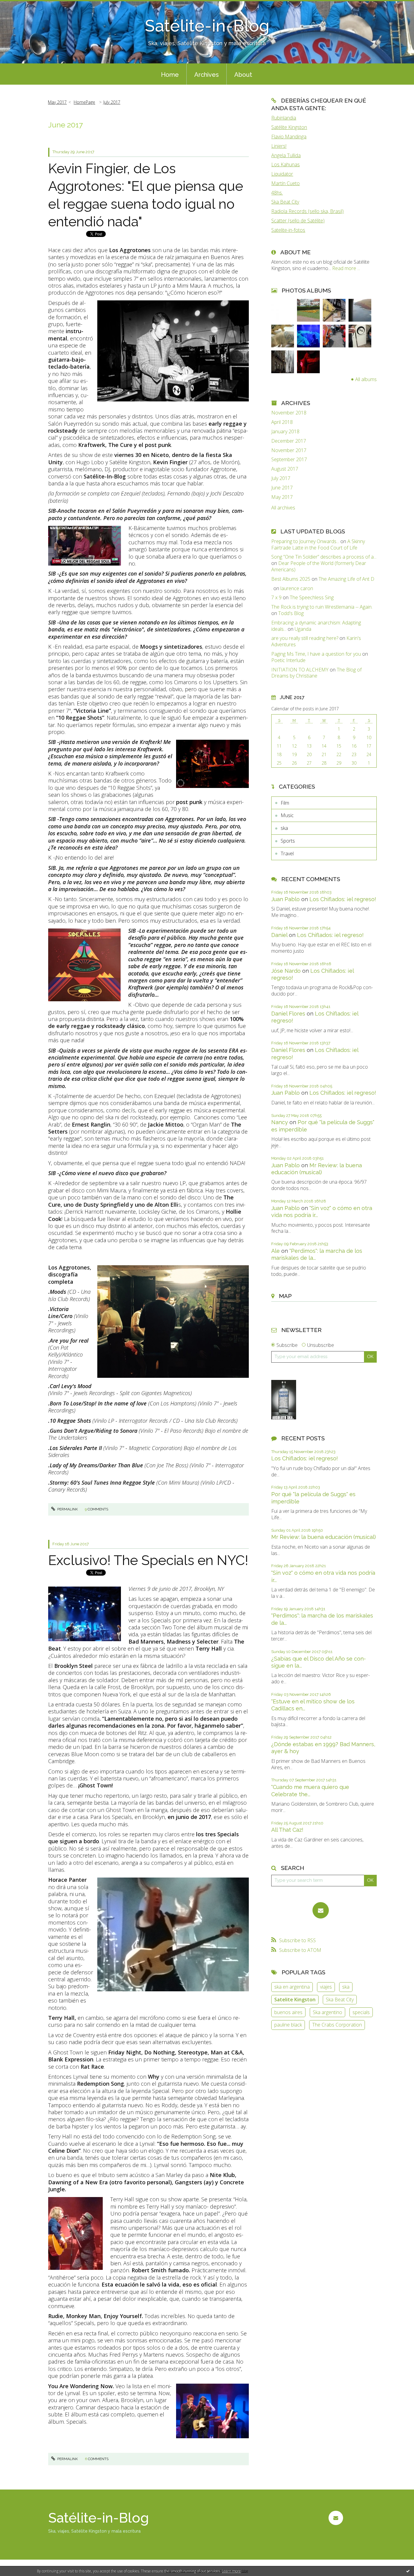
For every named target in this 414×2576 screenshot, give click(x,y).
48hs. (277, 193)
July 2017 (112, 102)
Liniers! (279, 146)
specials (361, 2012)
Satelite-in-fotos (288, 230)
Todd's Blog (291, 613)
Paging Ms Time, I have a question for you (316, 654)
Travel (287, 854)
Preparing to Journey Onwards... (305, 541)
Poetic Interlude (288, 660)
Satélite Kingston (289, 127)
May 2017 (57, 102)
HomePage (84, 102)
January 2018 (285, 432)
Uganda (303, 629)
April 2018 (282, 422)
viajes (326, 1987)
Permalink (67, 1509)
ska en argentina (292, 1987)
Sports (288, 841)
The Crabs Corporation (337, 2025)
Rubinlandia (284, 118)
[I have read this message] (408, 2571)
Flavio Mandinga (289, 137)
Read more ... (346, 268)
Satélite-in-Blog (207, 26)
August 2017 (285, 469)
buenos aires (288, 2012)
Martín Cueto (285, 183)
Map (285, 1296)
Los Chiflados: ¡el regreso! (343, 899)
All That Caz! (287, 1830)
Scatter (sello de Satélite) (298, 221)
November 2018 (289, 413)
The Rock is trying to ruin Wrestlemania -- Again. (322, 607)
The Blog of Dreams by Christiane (316, 673)
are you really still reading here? (305, 638)
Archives (207, 75)
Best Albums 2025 (291, 579)
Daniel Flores (288, 1014)
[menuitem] (170, 74)
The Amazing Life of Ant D (346, 579)
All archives (283, 508)
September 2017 (289, 460)
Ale (275, 1251)
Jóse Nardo (286, 971)
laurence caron (297, 588)
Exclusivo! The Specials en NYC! (148, 1560)
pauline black (288, 2025)
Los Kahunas (285, 164)
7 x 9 (276, 597)
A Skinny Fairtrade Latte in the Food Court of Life (318, 544)
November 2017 (289, 450)
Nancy (280, 1122)
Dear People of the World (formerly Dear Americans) (319, 566)
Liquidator (282, 174)
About (243, 75)
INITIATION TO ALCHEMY (300, 670)
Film (285, 803)
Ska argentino (327, 2012)
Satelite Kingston (295, 2000)
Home (170, 75)
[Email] (321, 1910)
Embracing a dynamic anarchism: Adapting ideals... (316, 626)
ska (284, 828)
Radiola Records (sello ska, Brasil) (307, 211)
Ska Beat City (285, 202)
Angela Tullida (286, 155)
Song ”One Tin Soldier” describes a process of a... (324, 557)
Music (287, 815)
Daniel (279, 935)
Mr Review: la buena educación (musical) (324, 1537)
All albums (366, 379)
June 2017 (282, 488)
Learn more (231, 2571)
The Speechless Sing (312, 597)
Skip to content (19, 5)
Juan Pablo (285, 899)
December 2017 (289, 441)
